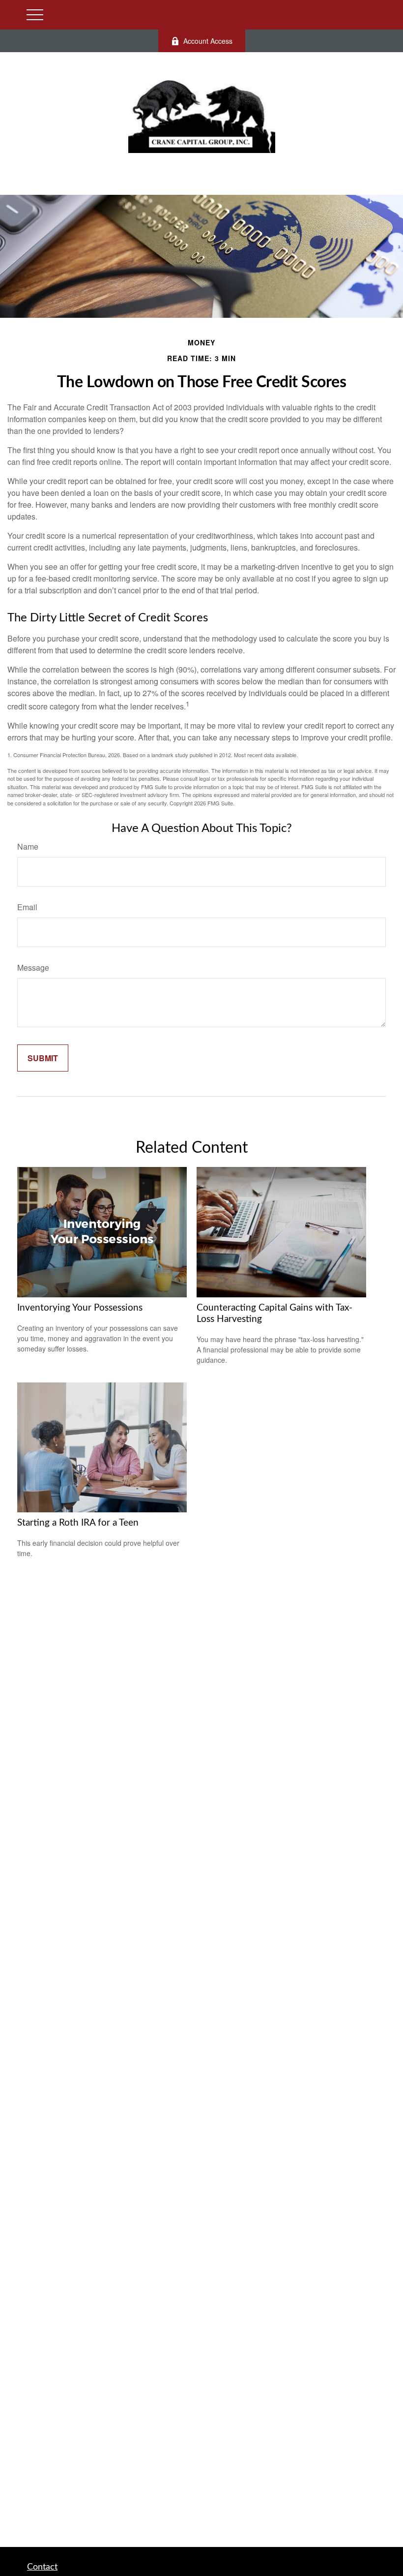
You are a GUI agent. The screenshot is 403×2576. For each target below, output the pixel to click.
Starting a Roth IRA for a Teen (78, 1523)
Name (28, 846)
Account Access (208, 41)
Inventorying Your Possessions (80, 1308)
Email (27, 907)
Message (33, 967)
